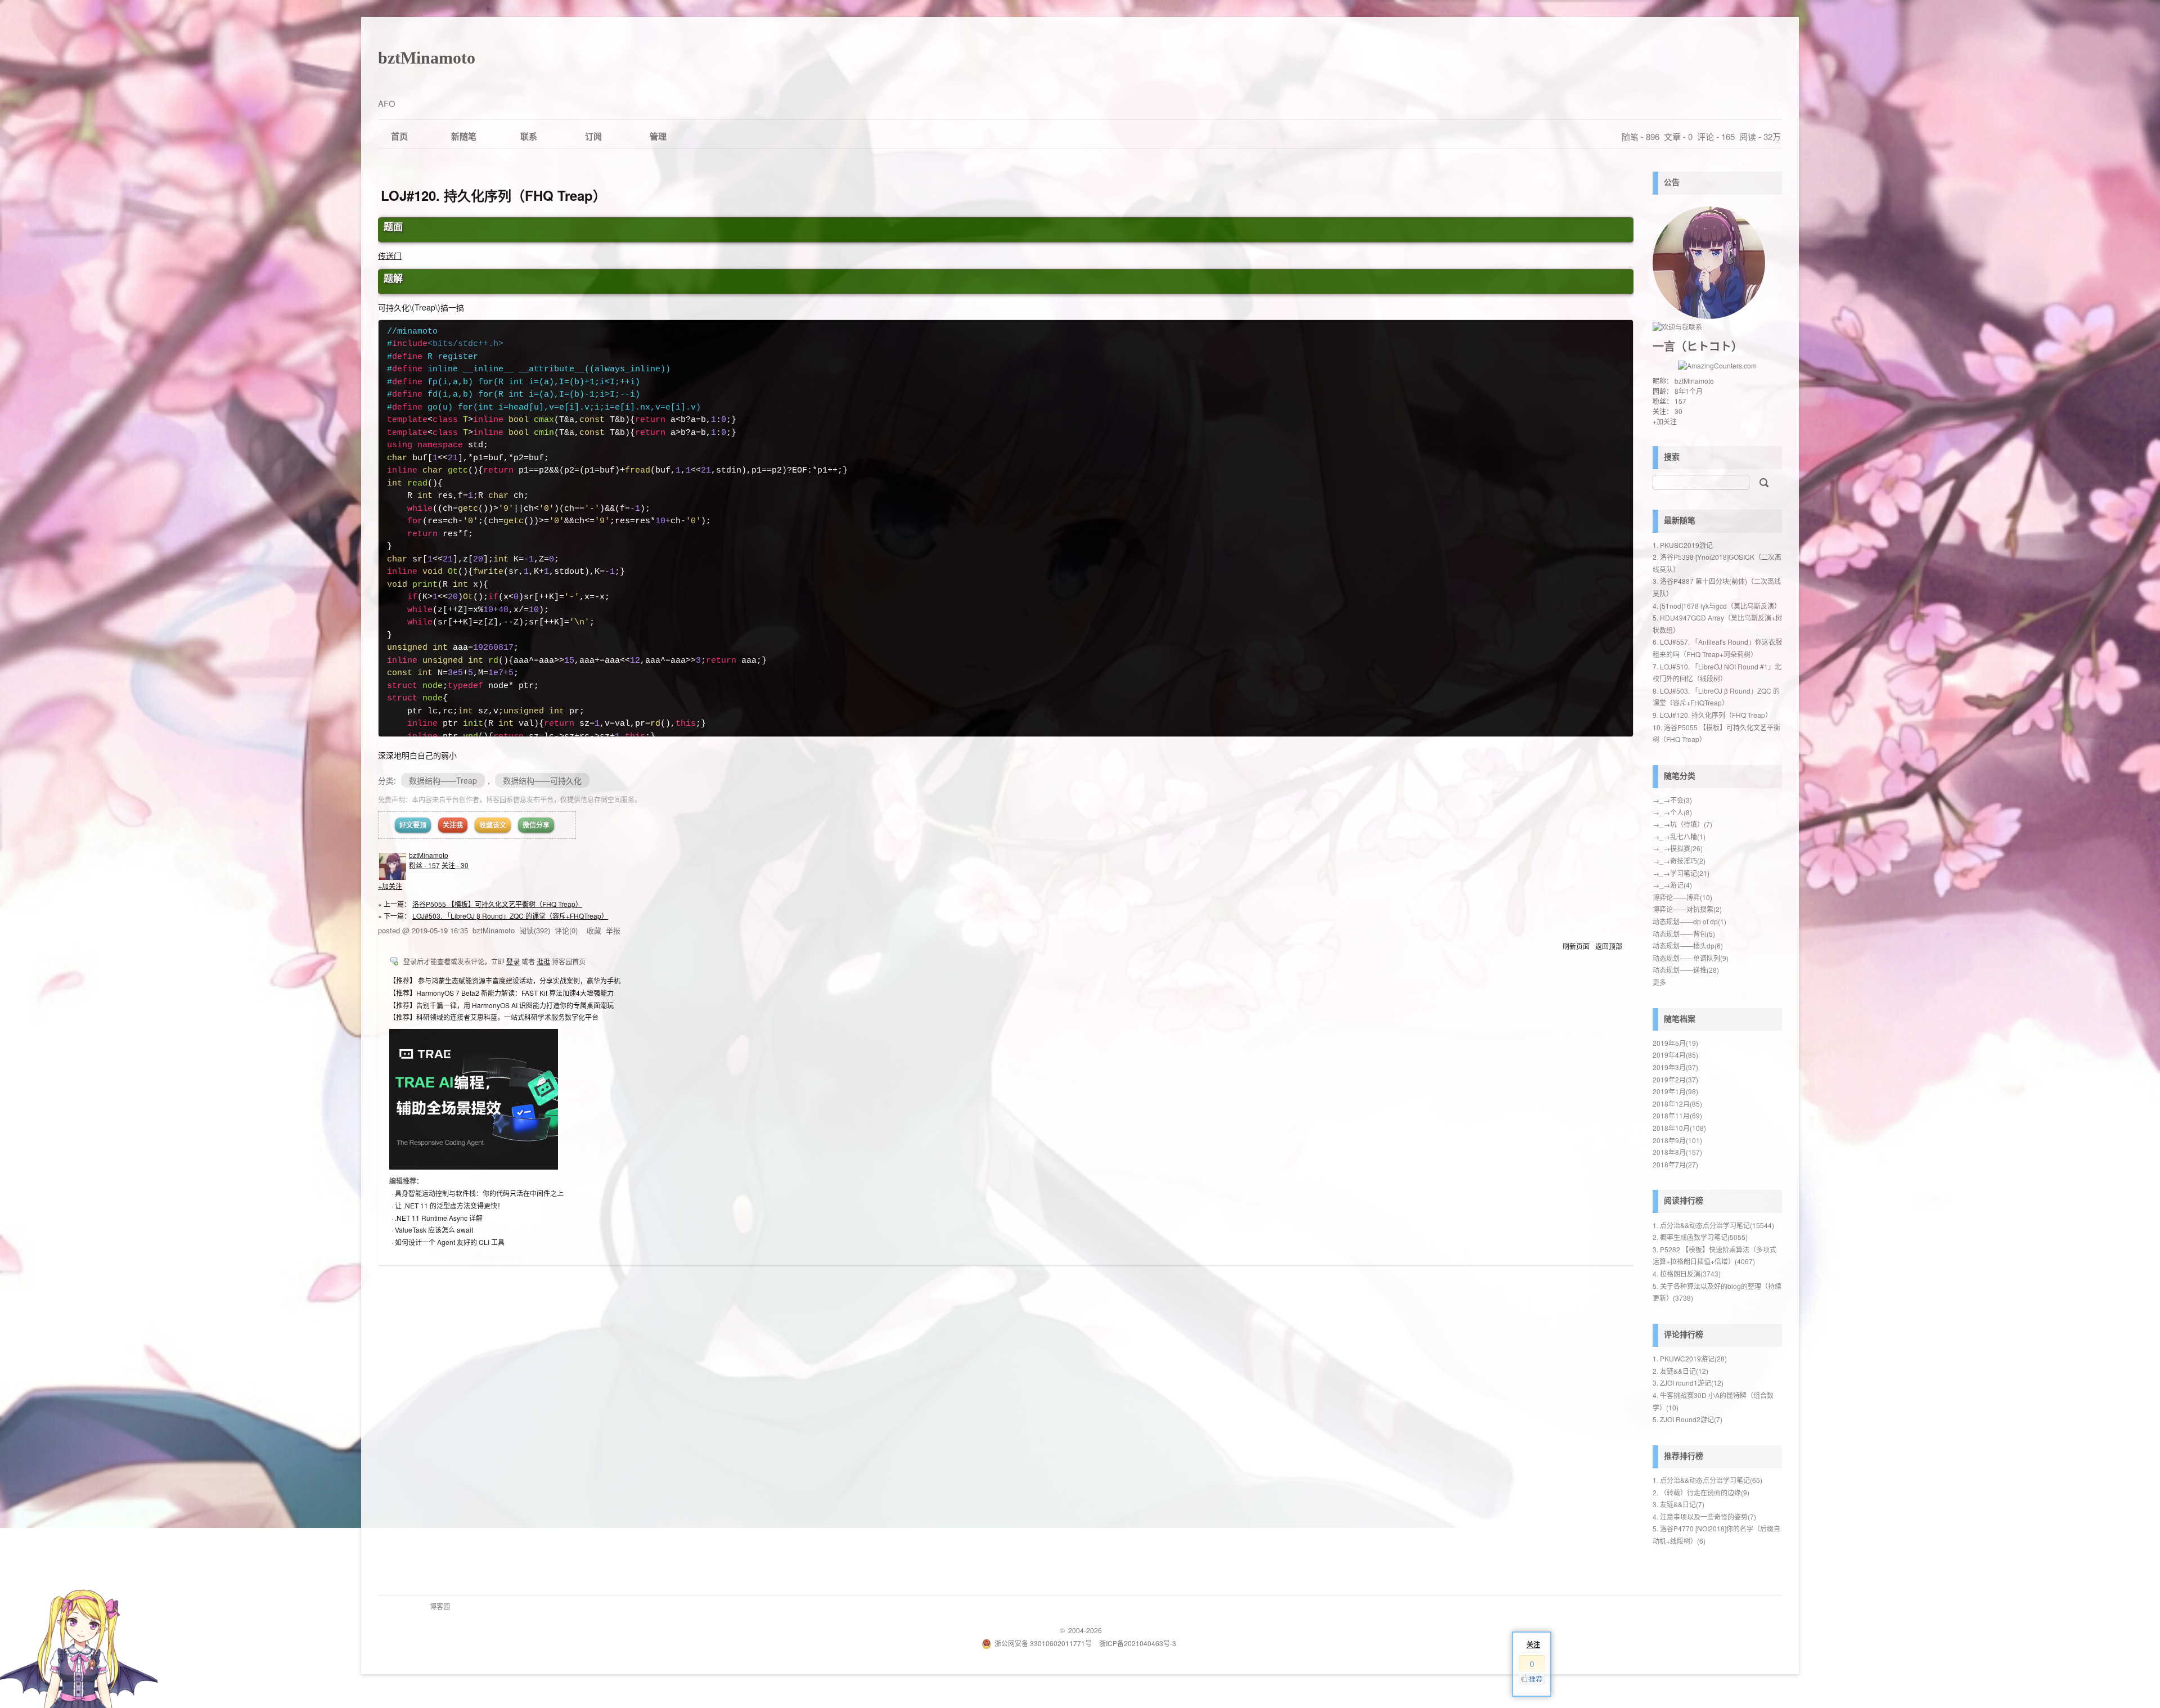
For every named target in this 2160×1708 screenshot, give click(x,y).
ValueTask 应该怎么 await (434, 1230)
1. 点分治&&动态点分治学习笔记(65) (1707, 1480)
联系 (529, 136)
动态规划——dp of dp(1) (1689, 921)
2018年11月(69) (1677, 1115)
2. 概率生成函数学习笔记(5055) (1700, 1237)
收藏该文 (493, 825)
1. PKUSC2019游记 (1683, 545)
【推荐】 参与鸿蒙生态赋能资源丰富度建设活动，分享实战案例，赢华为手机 (505, 980)
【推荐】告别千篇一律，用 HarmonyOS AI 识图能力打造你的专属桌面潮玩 (501, 1005)
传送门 (390, 255)
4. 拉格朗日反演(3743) (1687, 1273)
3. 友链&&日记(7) (1678, 1504)
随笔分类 (1680, 775)
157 (1680, 401)
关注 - (455, 865)
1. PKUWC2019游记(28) (1690, 1358)
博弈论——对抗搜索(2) (1687, 909)
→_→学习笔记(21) (1681, 873)
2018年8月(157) (1677, 1152)
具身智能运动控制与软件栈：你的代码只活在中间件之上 (479, 1193)
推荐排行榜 (1684, 1455)
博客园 (440, 1606)
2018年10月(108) (1679, 1128)
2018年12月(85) (1677, 1104)
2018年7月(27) (1675, 1164)
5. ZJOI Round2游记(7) (1687, 1419)
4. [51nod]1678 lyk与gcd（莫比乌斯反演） (1717, 606)
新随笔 (464, 136)
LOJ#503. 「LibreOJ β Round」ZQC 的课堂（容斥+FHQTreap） (510, 916)
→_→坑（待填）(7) (1682, 824)
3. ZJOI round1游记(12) (1688, 1383)
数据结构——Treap (443, 780)
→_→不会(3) (1672, 800)
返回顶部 (1609, 946)
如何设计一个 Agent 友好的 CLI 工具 (450, 1242)
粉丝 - (424, 865)
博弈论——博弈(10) (1682, 897)
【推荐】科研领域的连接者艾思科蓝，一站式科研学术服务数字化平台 (494, 1017)
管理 (658, 136)
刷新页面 (1576, 946)
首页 (399, 136)
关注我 (453, 825)
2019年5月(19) (1675, 1043)
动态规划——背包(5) (1684, 934)
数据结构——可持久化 (542, 780)
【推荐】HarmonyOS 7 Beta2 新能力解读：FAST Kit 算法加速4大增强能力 (501, 993)
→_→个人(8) (1672, 812)
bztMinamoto (427, 58)
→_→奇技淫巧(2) (1679, 860)
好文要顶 (413, 825)
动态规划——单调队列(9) (1691, 958)
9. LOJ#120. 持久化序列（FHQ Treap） (1712, 715)
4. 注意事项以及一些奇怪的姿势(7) (1704, 1516)
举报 (613, 930)
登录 (513, 961)
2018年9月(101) (1677, 1140)
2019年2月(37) (1675, 1079)
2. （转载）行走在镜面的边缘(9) (1701, 1492)
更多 (1659, 982)
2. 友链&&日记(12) (1680, 1371)
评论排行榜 (1684, 1334)
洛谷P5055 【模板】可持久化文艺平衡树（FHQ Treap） (497, 904)
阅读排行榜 (1684, 1200)
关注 (1533, 1644)
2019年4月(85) (1675, 1055)
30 (1678, 411)
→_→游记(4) (1672, 885)
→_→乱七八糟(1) (1679, 836)
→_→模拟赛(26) (1678, 848)
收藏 (594, 930)
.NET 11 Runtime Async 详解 (439, 1218)
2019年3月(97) (1675, 1067)
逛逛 (543, 961)
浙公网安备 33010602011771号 (1043, 1643)
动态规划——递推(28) (1686, 970)
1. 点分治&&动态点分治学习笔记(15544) (1713, 1225)
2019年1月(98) (1675, 1091)
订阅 (593, 136)
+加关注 (390, 886)
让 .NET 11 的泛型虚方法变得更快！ (449, 1205)
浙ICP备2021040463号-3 (1138, 1643)
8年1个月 (1689, 391)
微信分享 (536, 825)
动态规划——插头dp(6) (1688, 945)
